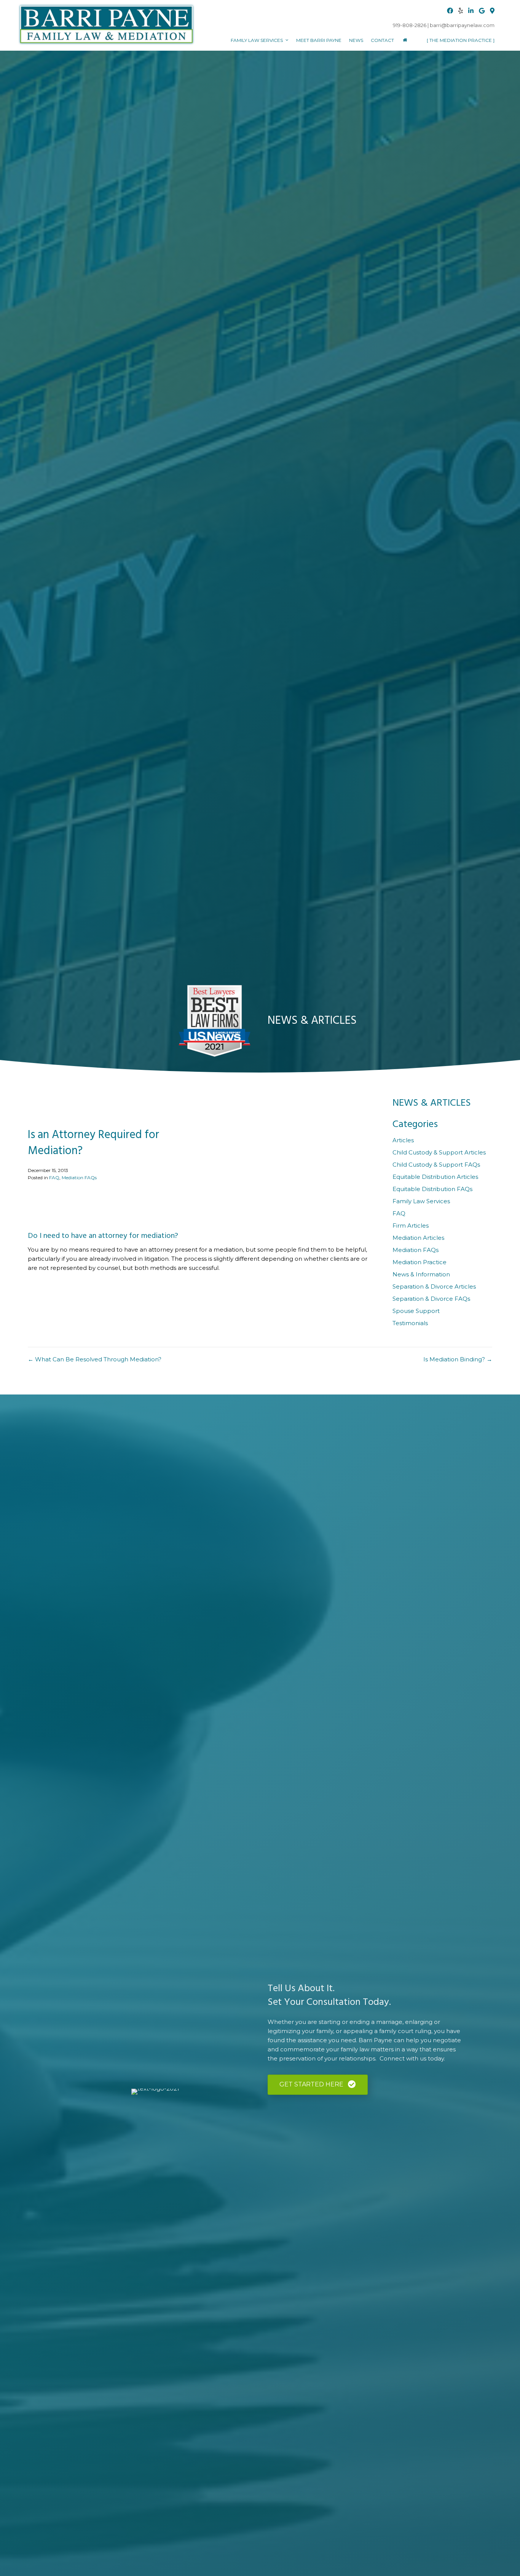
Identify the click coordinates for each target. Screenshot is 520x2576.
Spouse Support (416, 1311)
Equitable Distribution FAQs (432, 1189)
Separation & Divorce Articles (434, 1286)
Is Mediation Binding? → (458, 1359)
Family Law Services (421, 1201)
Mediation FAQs (79, 1178)
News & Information (421, 1274)
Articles (403, 1140)
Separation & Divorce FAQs (431, 1299)
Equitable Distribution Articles (435, 1177)
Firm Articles (411, 1226)
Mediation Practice (420, 1262)
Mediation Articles (418, 1238)
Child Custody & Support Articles (439, 1152)
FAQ (54, 1178)
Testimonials (410, 1323)
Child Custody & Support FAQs (436, 1165)
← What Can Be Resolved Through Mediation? (95, 1359)
